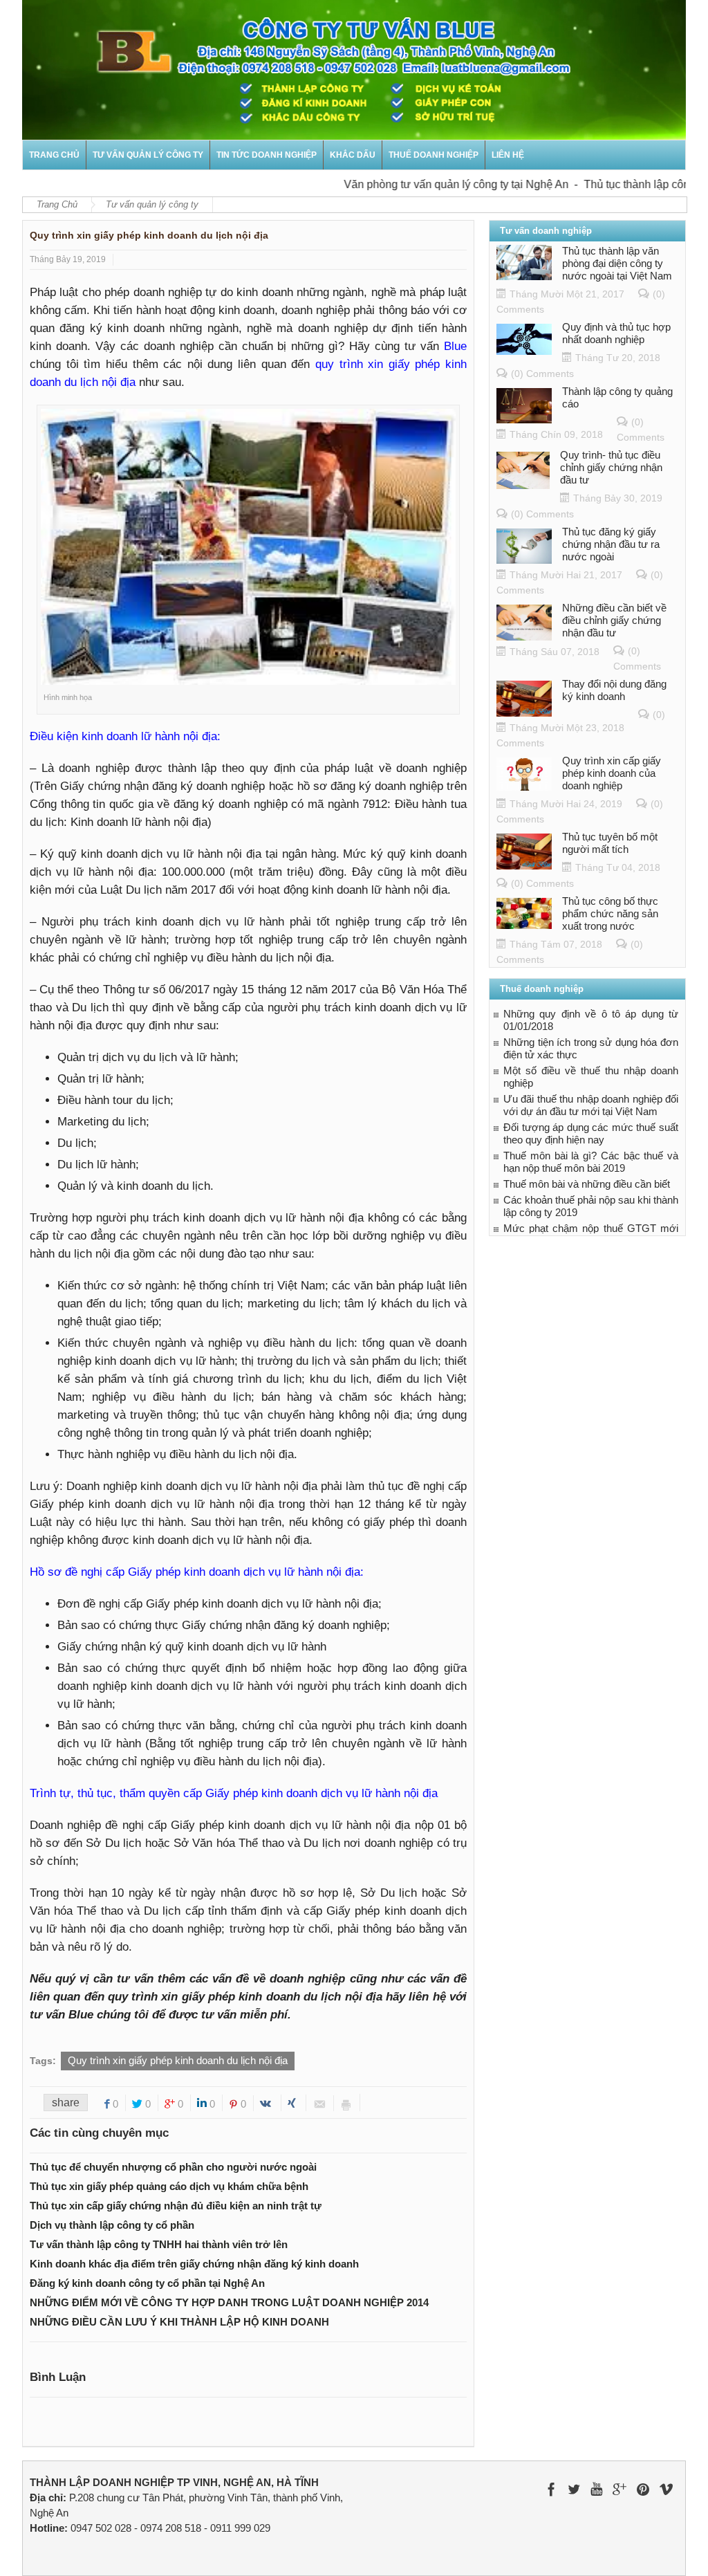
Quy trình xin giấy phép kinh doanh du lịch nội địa (178, 2060)
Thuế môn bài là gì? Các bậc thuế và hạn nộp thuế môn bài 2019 (591, 1162)
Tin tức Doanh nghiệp (267, 155)
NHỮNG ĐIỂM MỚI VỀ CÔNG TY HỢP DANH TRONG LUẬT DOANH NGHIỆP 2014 (229, 2302)
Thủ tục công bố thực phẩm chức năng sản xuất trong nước (610, 913)
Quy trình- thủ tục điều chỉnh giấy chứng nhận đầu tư (611, 467)
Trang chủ (54, 155)
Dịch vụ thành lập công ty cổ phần (112, 2225)
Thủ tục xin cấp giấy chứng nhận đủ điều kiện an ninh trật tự (176, 2206)
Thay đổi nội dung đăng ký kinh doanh (614, 690)
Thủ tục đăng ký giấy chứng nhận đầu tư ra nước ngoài (611, 544)
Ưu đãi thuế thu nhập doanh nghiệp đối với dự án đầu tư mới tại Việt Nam (591, 1105)
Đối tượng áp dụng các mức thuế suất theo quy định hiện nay (591, 1133)
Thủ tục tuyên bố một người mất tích (610, 843)
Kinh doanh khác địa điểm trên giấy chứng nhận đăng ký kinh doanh (194, 2264)
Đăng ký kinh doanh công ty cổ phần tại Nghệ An (147, 2283)
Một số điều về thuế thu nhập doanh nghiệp (591, 1077)
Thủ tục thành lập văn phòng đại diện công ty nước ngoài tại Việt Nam (617, 263)
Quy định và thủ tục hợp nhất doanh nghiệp (616, 333)
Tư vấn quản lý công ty (148, 155)
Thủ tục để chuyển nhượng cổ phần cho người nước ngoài (173, 2167)
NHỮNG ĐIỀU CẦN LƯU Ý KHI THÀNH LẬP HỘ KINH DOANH (179, 2322)
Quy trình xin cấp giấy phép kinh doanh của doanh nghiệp (612, 773)
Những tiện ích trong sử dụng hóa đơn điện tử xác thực (591, 1048)
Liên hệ (508, 155)
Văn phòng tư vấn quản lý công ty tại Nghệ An (426, 184)
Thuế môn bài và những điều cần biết (587, 1184)
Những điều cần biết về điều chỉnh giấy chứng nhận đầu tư (614, 620)
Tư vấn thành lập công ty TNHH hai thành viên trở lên (159, 2244)
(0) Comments (542, 374)
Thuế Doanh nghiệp (434, 155)
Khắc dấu (353, 155)
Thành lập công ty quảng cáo (617, 397)
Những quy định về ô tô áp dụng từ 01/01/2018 (591, 1020)
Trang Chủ (57, 204)
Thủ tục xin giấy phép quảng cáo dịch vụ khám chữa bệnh (169, 2186)
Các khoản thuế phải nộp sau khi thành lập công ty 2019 (591, 1206)
